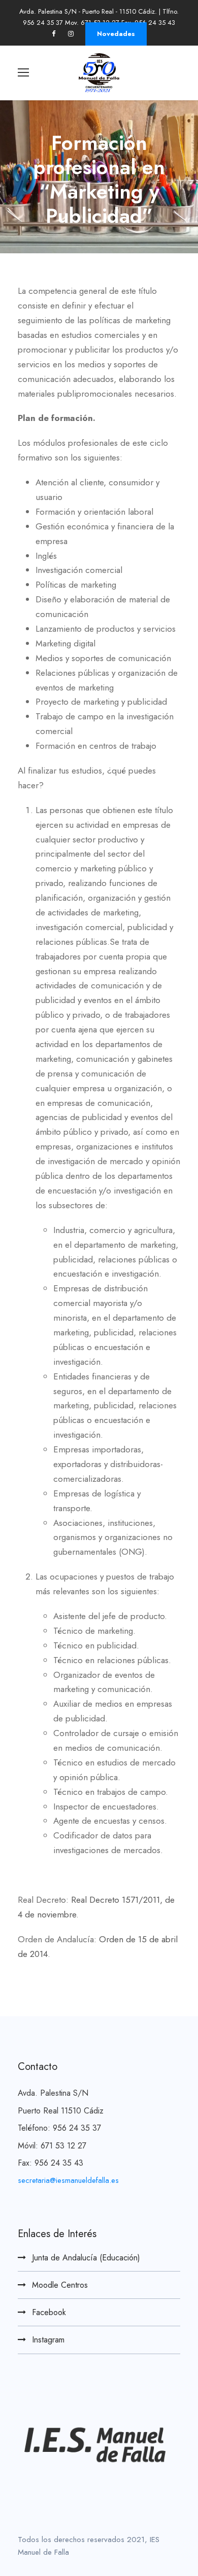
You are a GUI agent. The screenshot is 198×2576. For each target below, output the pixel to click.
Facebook (49, 2312)
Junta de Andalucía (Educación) (86, 2258)
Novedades (116, 34)
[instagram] (71, 34)
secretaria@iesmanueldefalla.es (68, 2180)
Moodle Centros (60, 2285)
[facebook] (54, 34)
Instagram (48, 2340)
